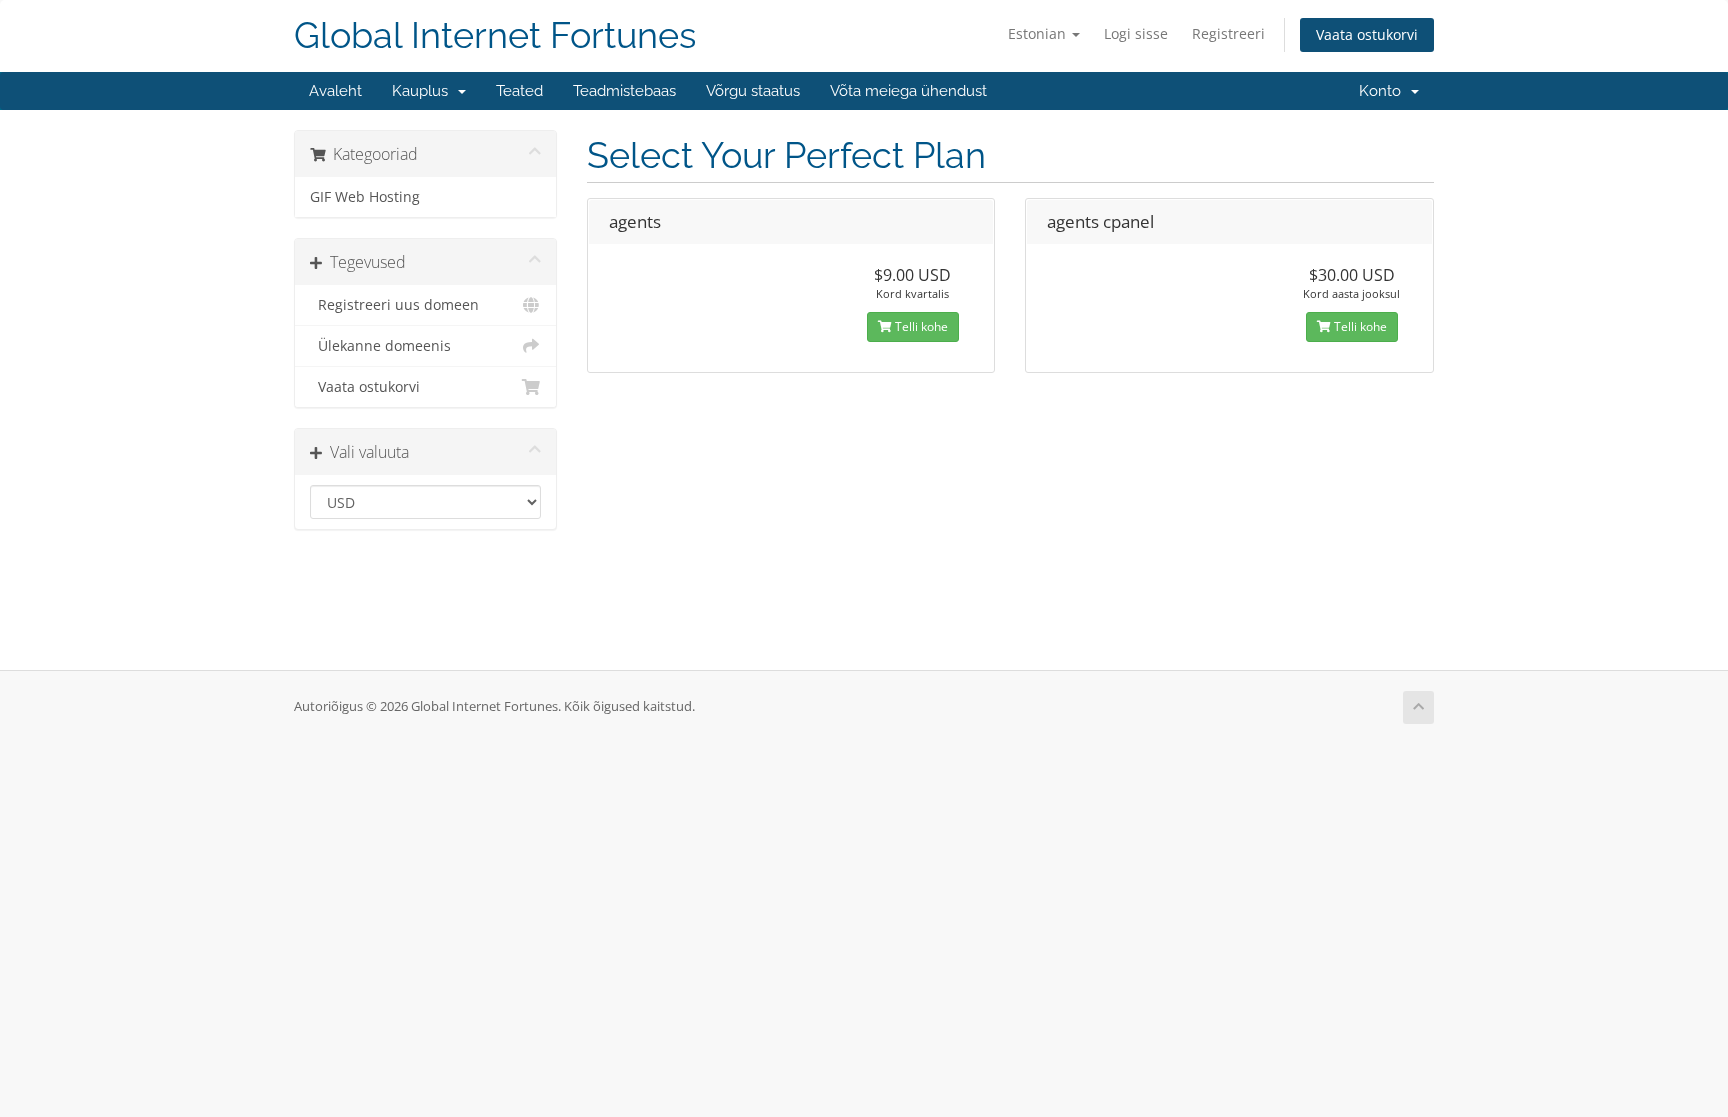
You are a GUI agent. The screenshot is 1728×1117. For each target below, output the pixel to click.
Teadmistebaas (624, 91)
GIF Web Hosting (365, 197)
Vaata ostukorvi (1367, 34)
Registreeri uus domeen (394, 305)
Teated (519, 91)
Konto (1384, 91)
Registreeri (1228, 33)
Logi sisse (1136, 33)
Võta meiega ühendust (908, 91)
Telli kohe (920, 326)
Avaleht (335, 91)
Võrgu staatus (753, 91)
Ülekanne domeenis (380, 346)
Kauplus (424, 91)
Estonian (1039, 33)
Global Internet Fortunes (495, 35)
